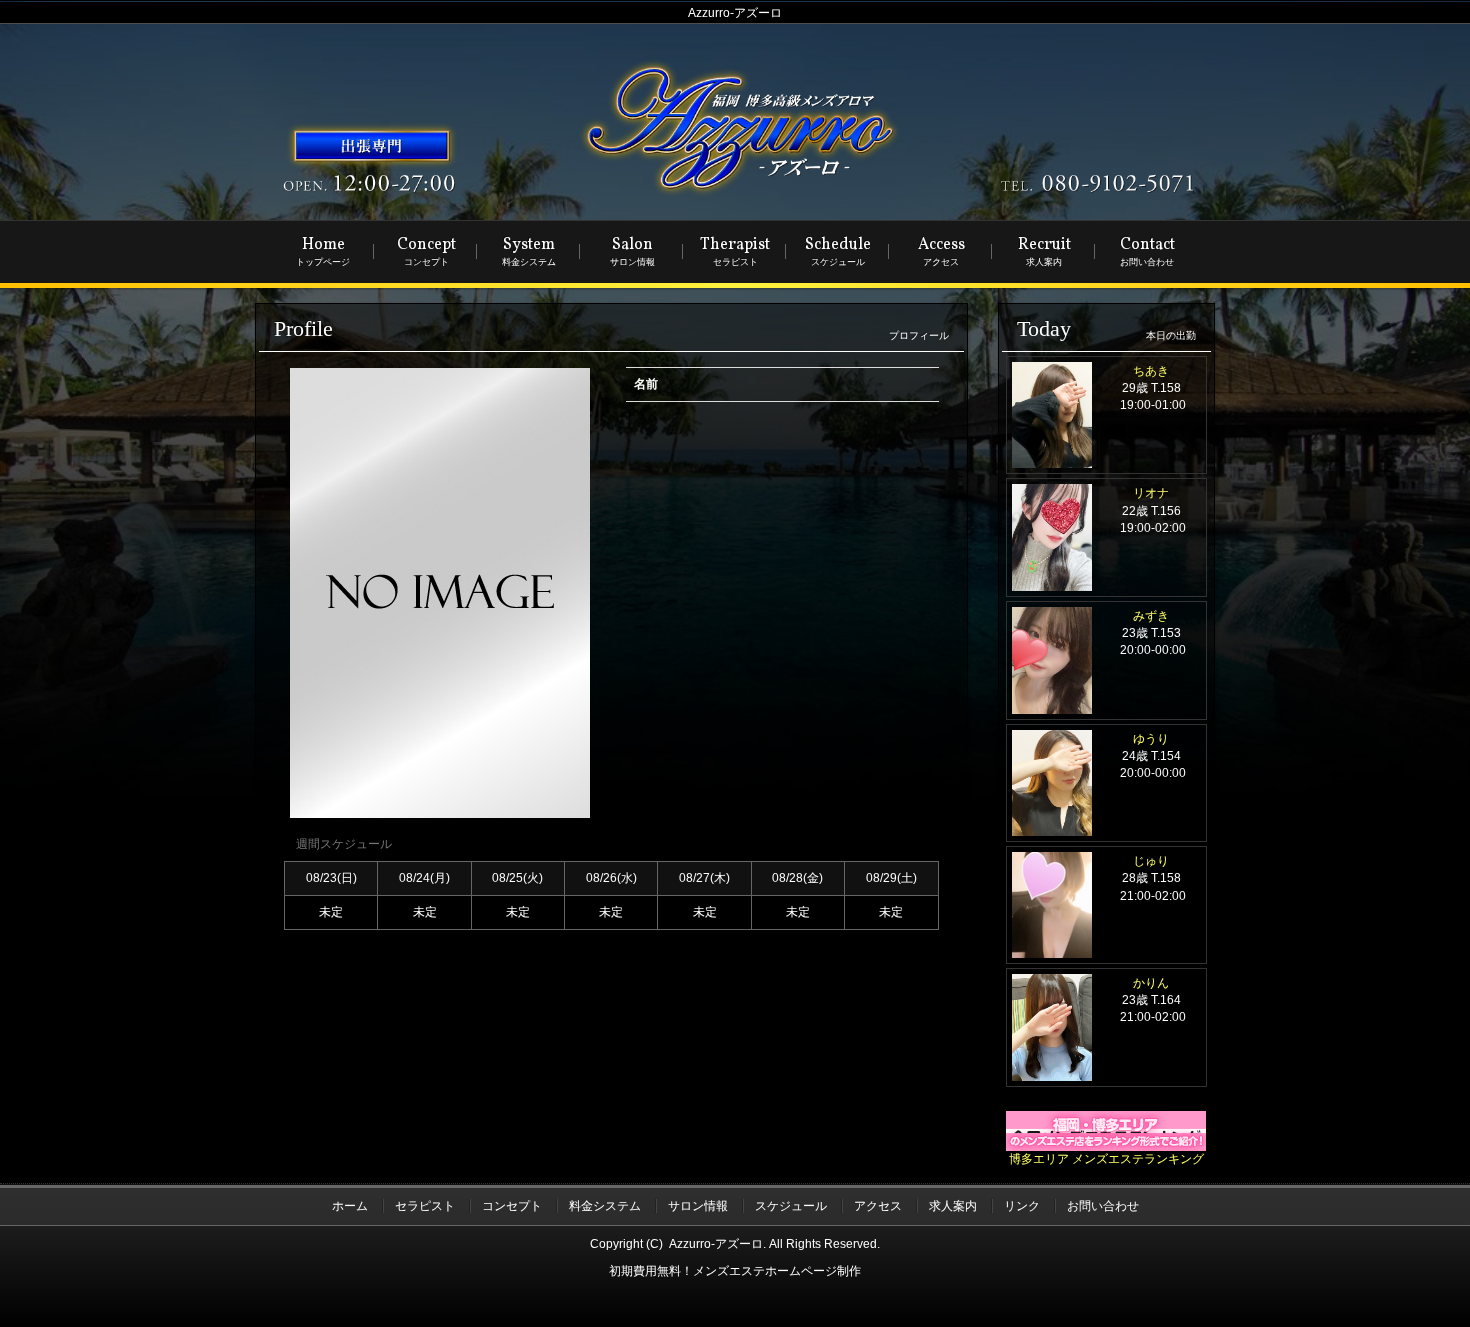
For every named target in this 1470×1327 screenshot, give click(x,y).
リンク (1022, 1206)
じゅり (1151, 861)
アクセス (878, 1206)
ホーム (350, 1206)
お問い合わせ (1103, 1206)
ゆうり (1151, 739)
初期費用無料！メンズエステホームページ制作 (735, 1271)
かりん (1151, 983)
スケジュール (791, 1206)
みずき (1151, 616)
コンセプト (512, 1206)
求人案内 (953, 1206)
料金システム (605, 1206)
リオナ (1151, 493)
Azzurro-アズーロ (716, 1244)
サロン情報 (698, 1206)
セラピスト (425, 1206)
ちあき (1151, 371)
